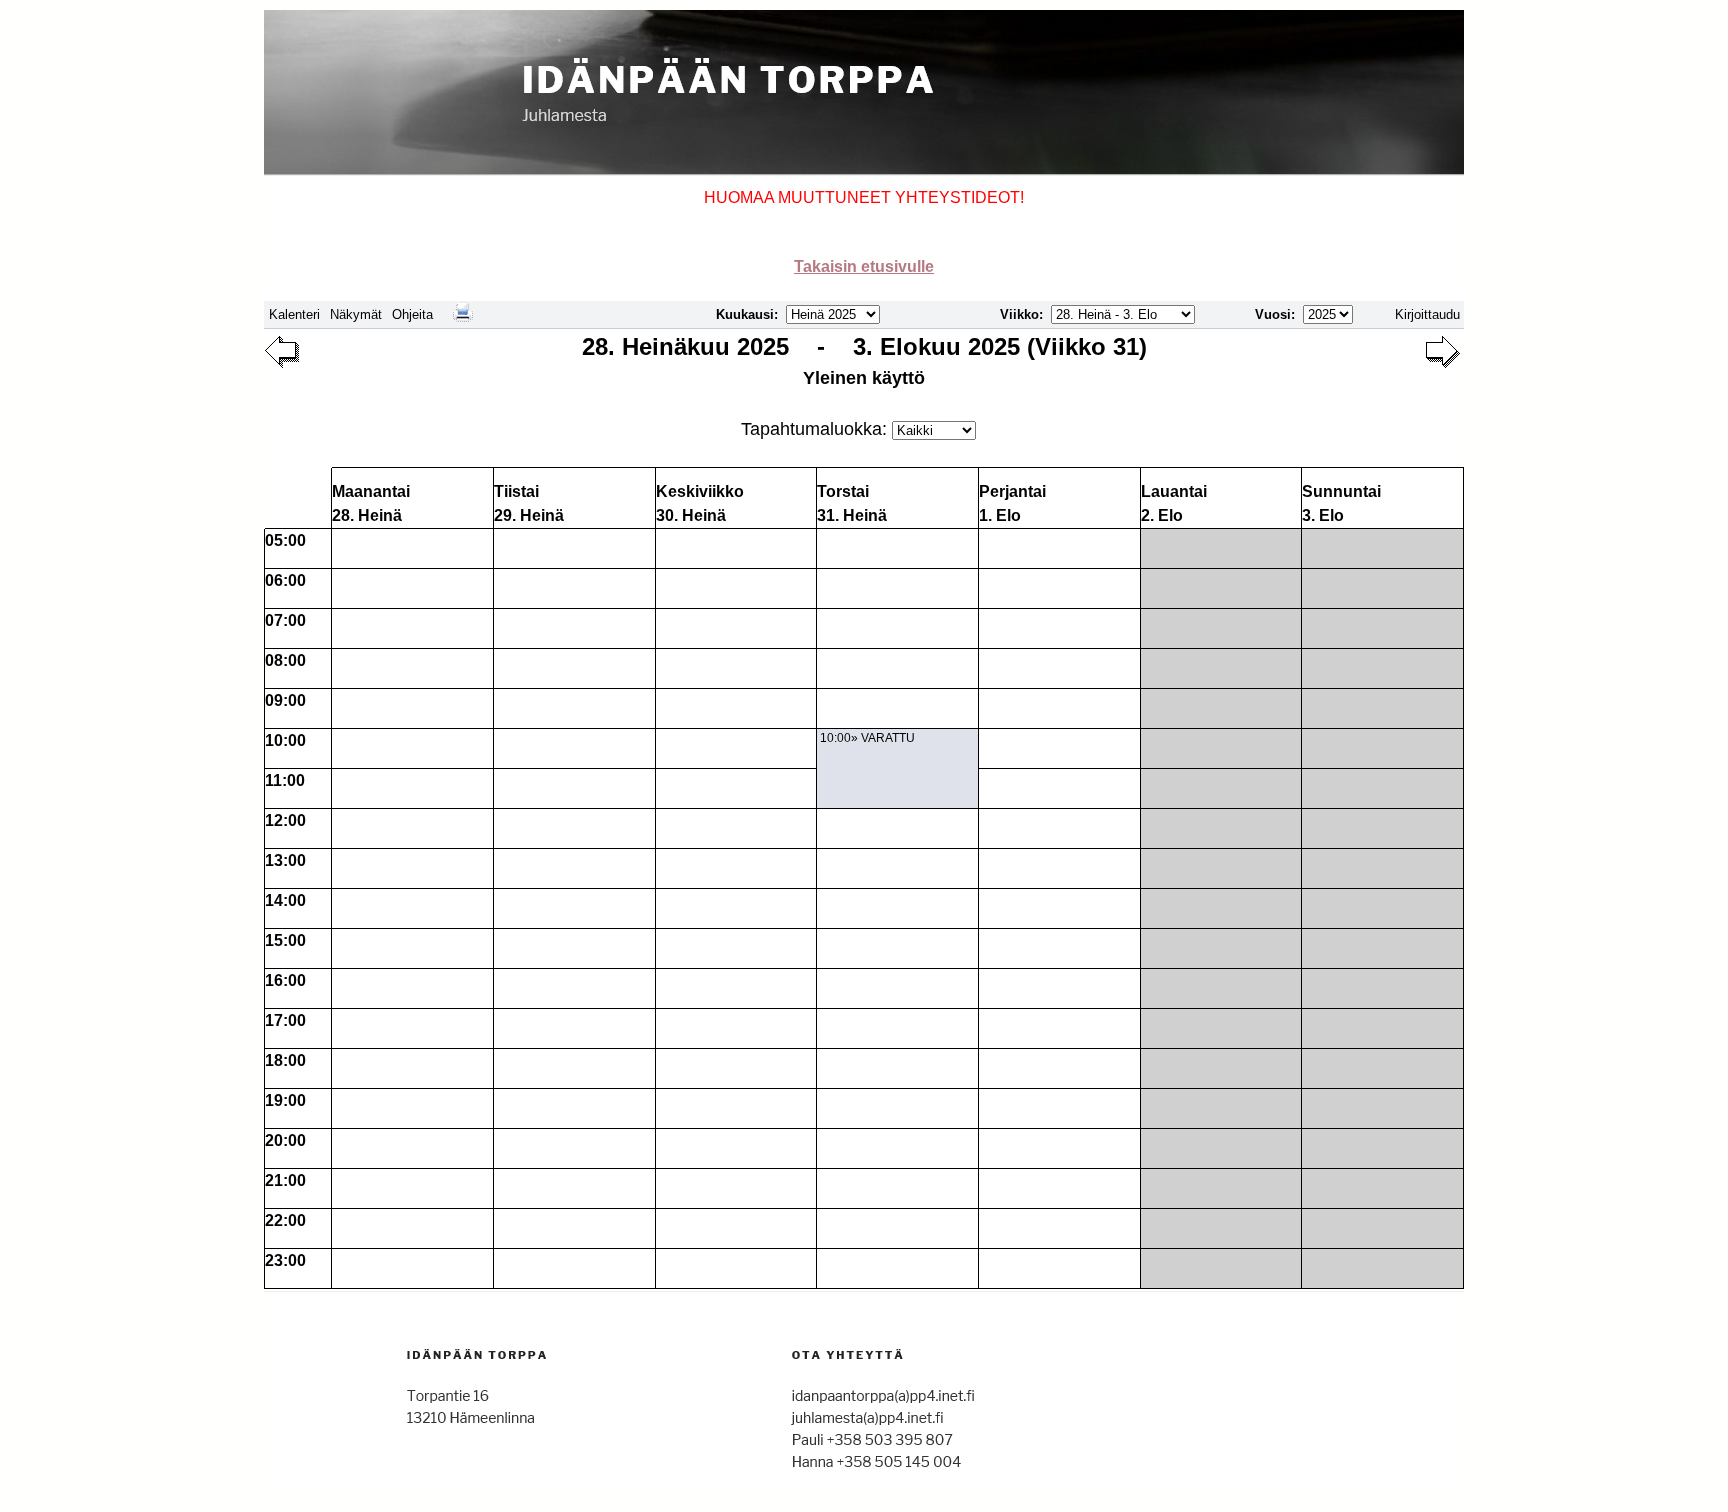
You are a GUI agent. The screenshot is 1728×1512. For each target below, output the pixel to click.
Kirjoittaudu (1427, 314)
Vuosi (1273, 314)
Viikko (1019, 314)
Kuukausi (745, 314)
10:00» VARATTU (867, 738)
